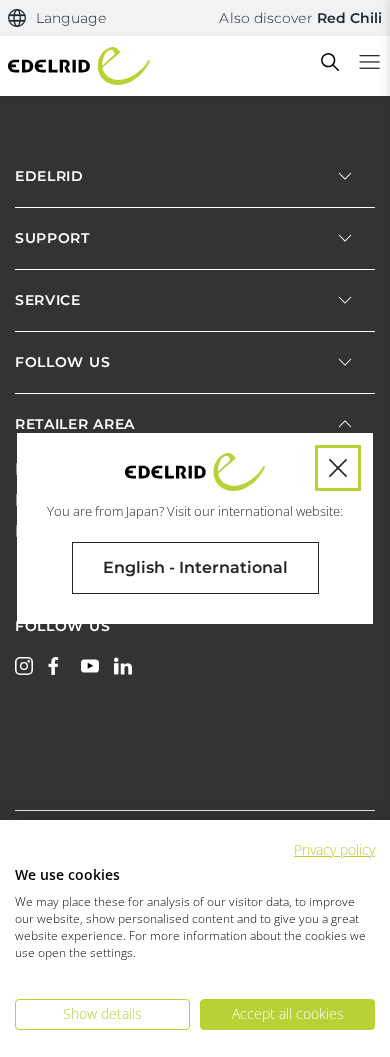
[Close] (338, 468)
